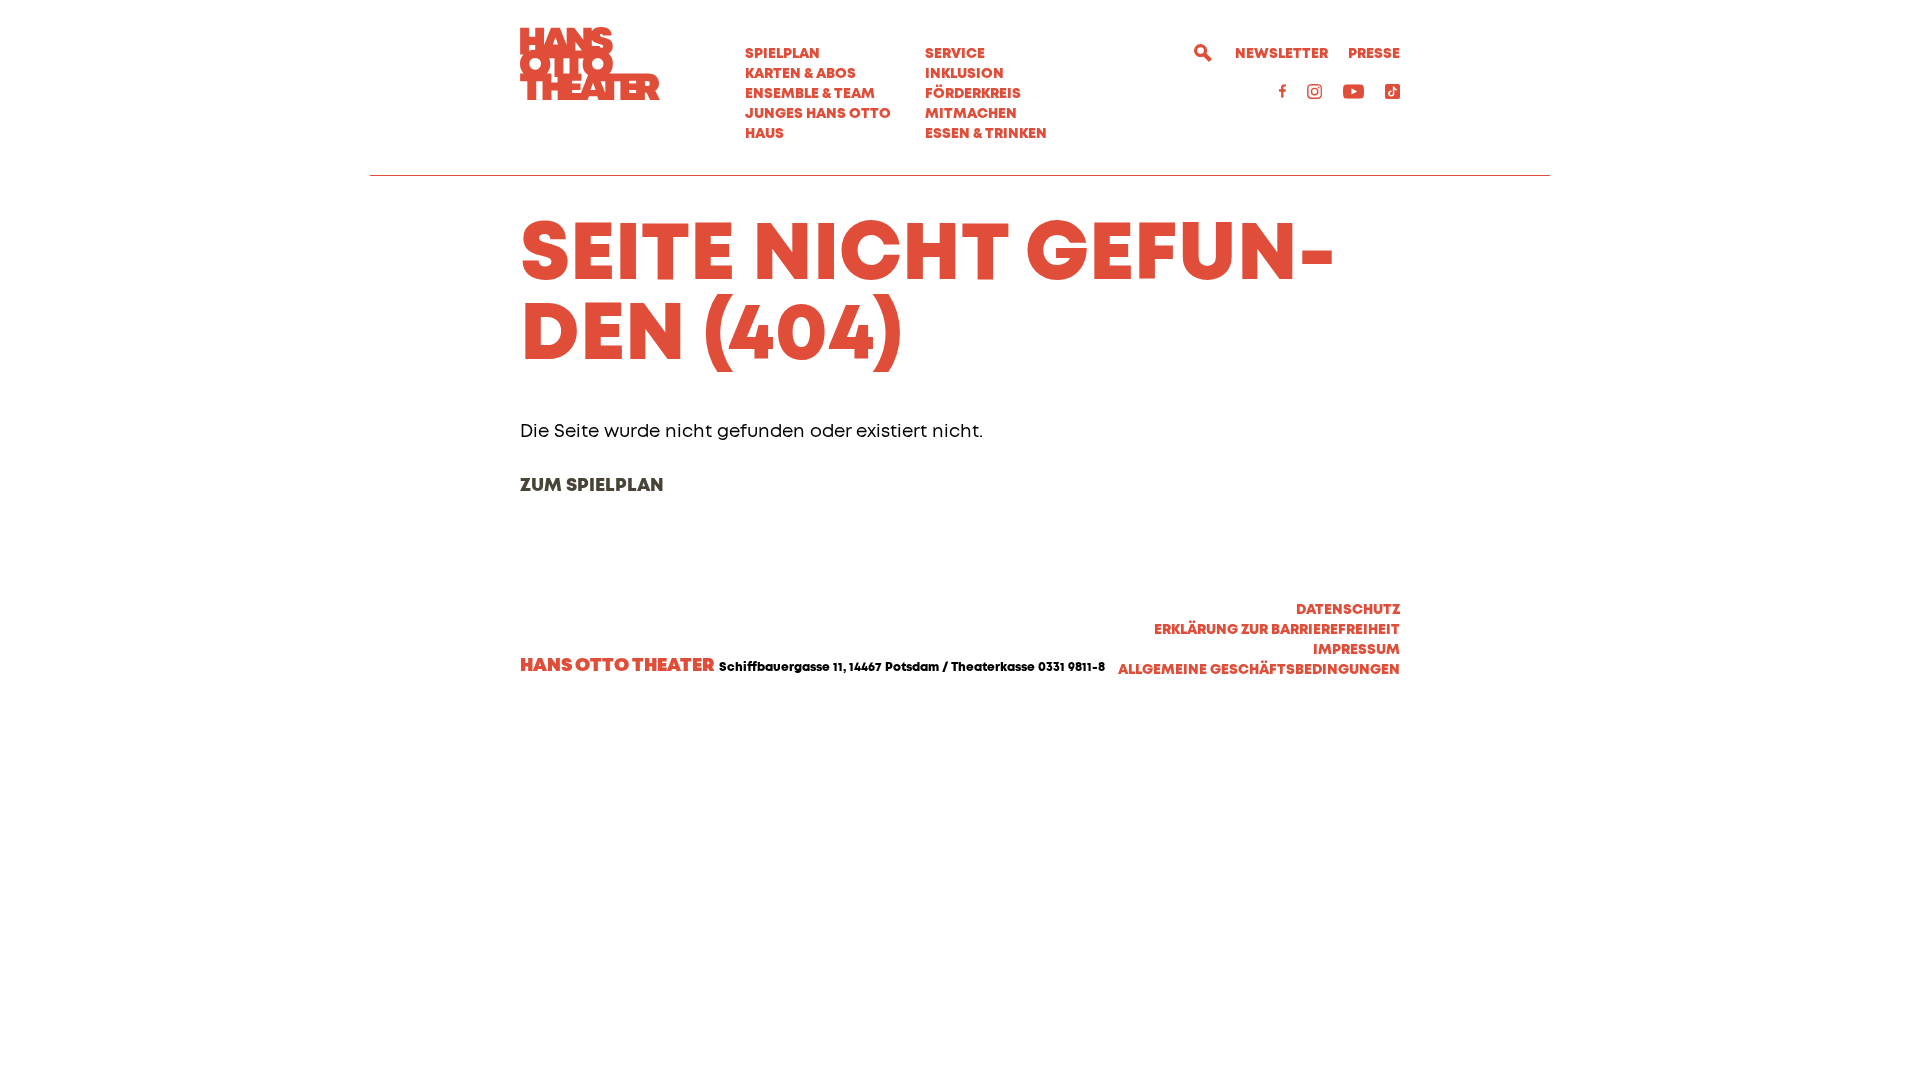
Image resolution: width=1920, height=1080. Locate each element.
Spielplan (782, 54)
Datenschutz (1348, 610)
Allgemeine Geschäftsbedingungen (1259, 670)
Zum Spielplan (592, 486)
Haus (764, 134)
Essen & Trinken (986, 134)
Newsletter (1281, 54)
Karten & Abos (800, 74)
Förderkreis (973, 94)
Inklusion (964, 74)
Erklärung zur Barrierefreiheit (1277, 630)
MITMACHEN (971, 114)
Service (955, 54)
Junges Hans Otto (818, 114)
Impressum (1356, 650)
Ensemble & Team (810, 94)
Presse (1374, 54)
